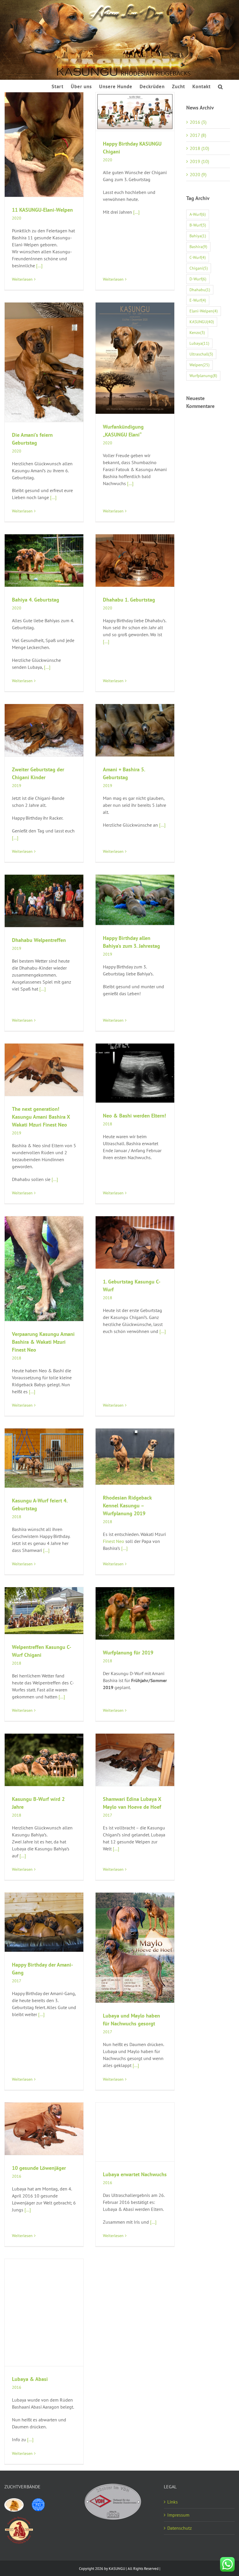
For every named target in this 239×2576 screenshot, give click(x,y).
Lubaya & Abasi (30, 2379)
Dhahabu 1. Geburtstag (129, 600)
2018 (108, 1124)
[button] (220, 86)
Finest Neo (114, 1541)
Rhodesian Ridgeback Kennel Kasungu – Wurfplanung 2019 (127, 1506)
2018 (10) (199, 148)
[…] (39, 266)
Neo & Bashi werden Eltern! (134, 1116)
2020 (17, 218)
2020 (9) (198, 174)
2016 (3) (198, 122)
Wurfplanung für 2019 (128, 1653)
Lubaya (199, 343)
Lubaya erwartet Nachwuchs (135, 2174)
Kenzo (197, 332)
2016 (17, 2176)
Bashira (198, 246)
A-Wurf (198, 214)
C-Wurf (198, 257)
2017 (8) (198, 135)
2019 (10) (199, 161)
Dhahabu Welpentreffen (39, 940)
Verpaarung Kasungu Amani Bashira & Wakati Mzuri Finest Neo (43, 1342)
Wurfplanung (203, 375)
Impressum (178, 2515)
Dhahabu (200, 290)
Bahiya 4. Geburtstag (36, 600)
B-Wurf (198, 225)
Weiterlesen (22, 279)
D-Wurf (198, 279)
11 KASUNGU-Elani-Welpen (42, 210)
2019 (17, 786)
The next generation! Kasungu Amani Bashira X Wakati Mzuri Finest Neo (41, 1117)
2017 (108, 1815)
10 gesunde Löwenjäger (39, 2168)
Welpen (200, 365)
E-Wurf (198, 300)
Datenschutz (180, 2528)
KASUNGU (202, 322)
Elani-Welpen (204, 311)
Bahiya (198, 236)
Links (173, 2502)
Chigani (199, 268)
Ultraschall (201, 354)
